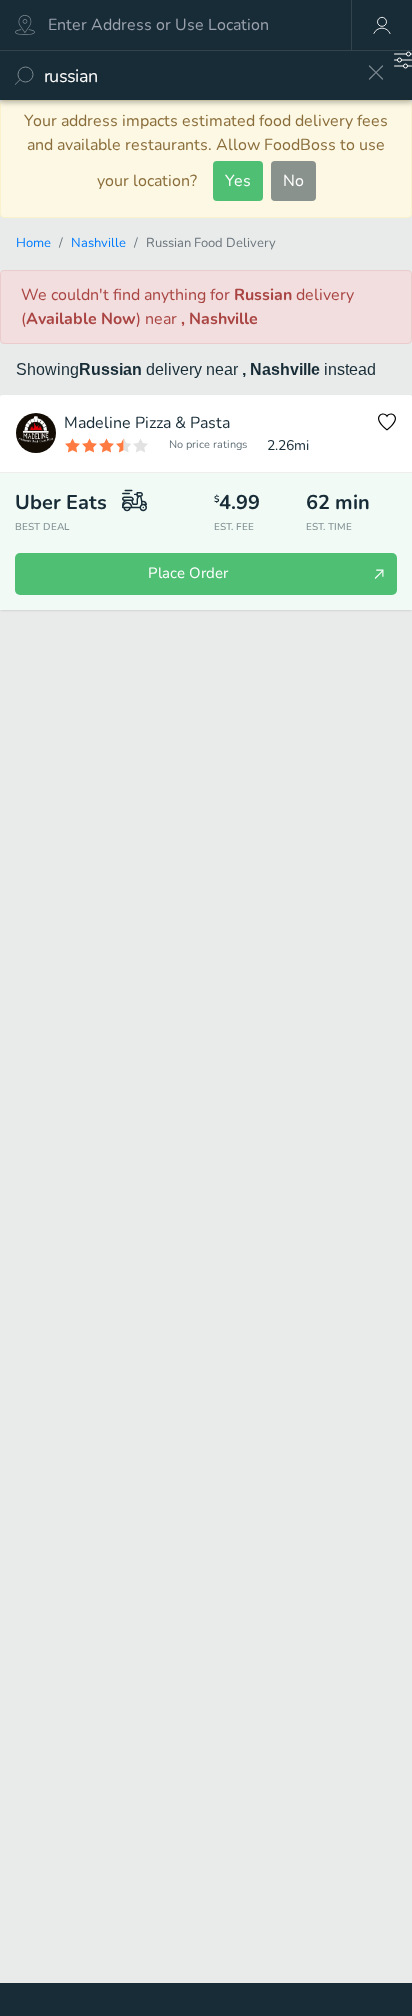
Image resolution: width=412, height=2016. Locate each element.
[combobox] (198, 75)
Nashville (98, 243)
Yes (238, 181)
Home (33, 243)
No (293, 181)
